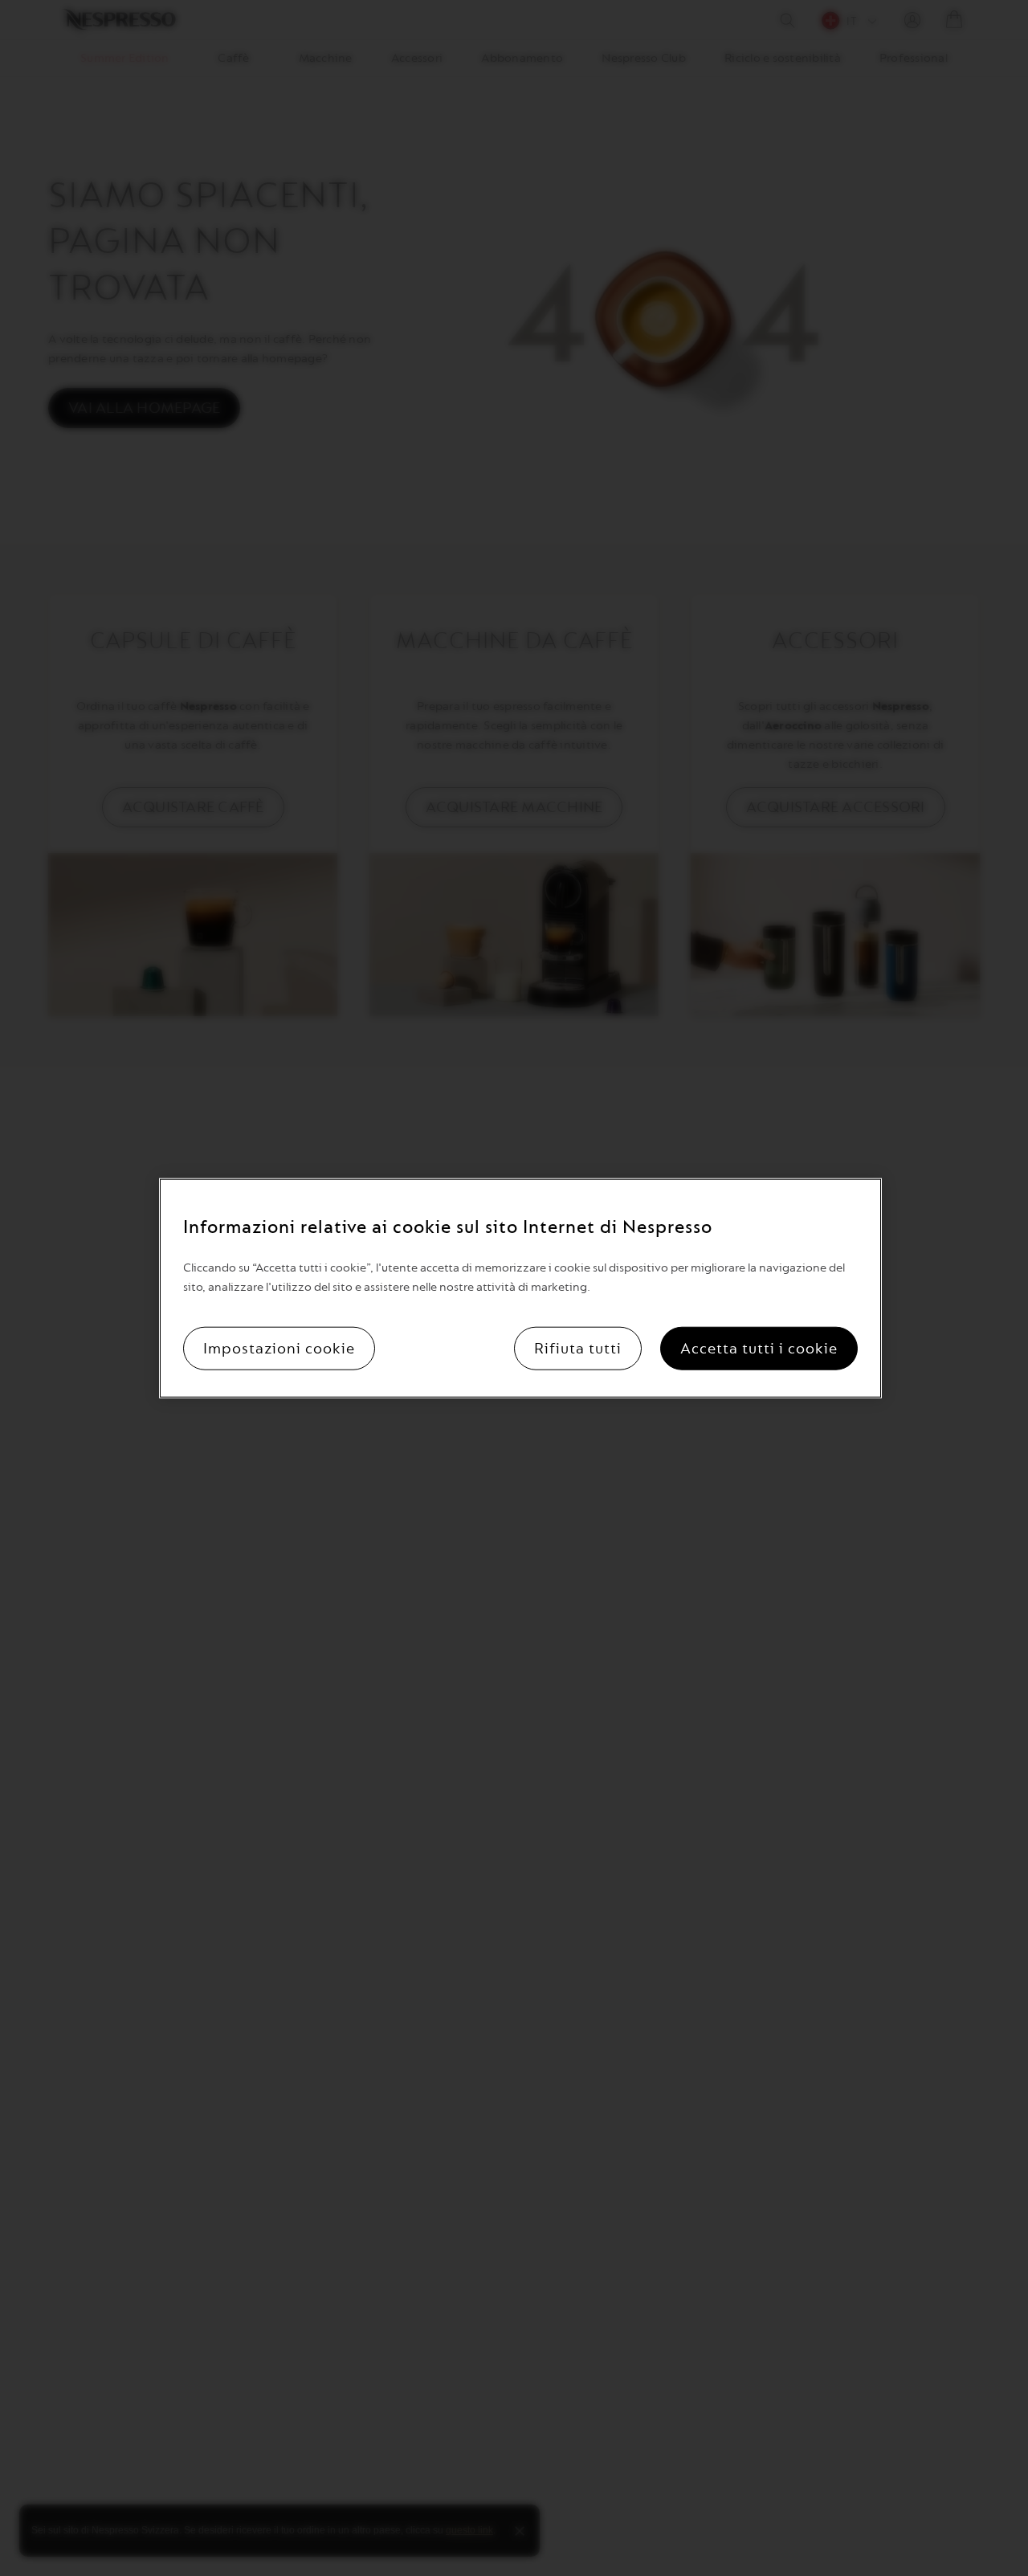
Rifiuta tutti (578, 1348)
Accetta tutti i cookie (759, 1348)
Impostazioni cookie (279, 1348)
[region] (520, 1288)
